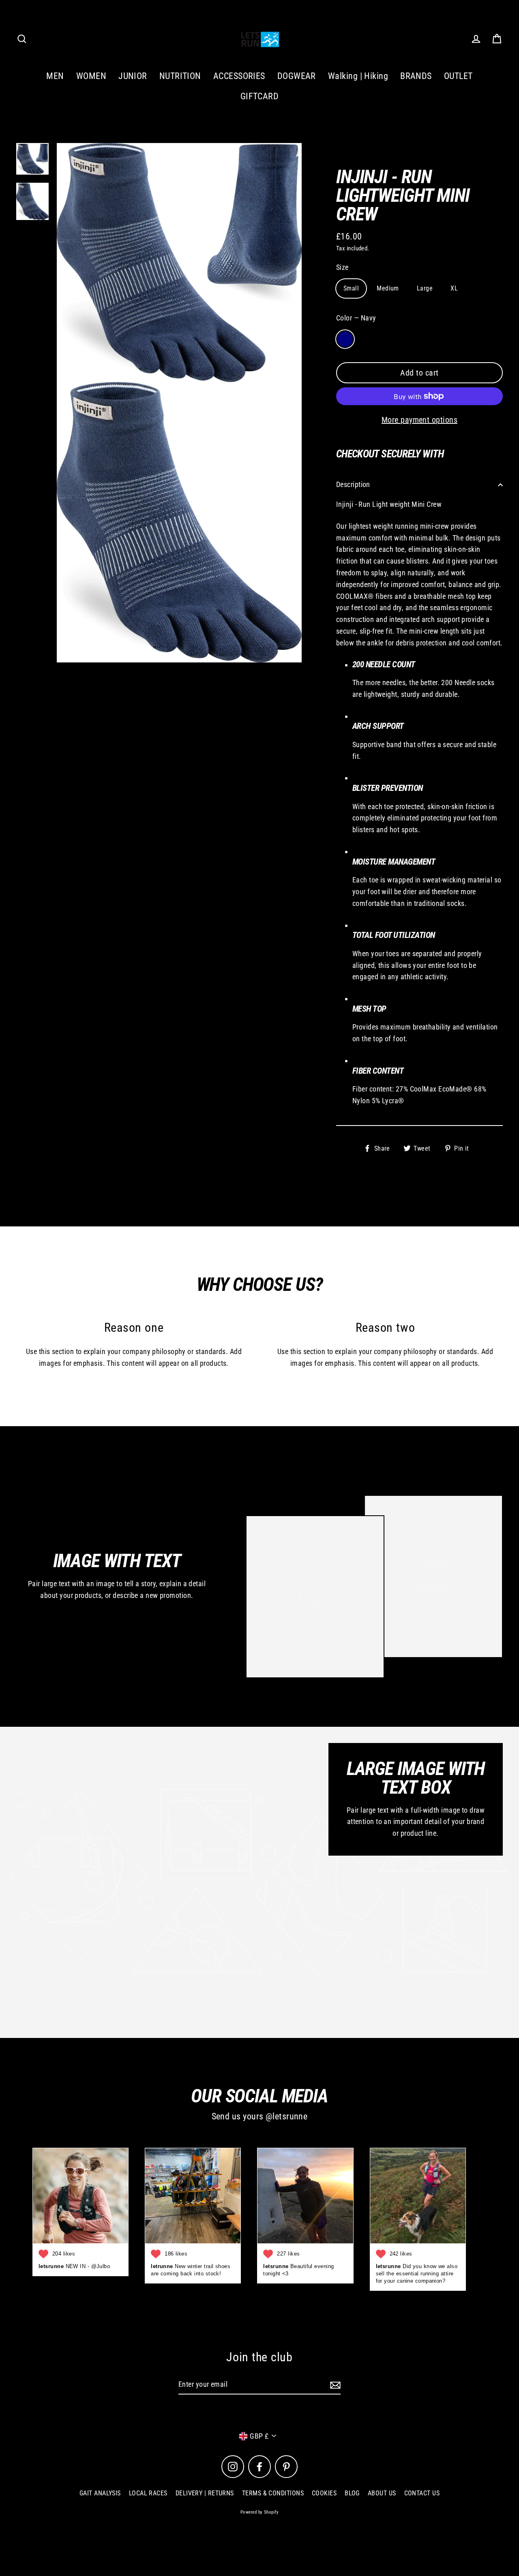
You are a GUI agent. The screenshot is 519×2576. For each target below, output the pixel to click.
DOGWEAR (297, 76)
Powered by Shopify (259, 2512)
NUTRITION (180, 76)
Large (425, 288)
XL (454, 288)
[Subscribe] (334, 2385)
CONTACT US (422, 2493)
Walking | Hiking (358, 76)
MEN (55, 76)
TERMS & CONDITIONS (273, 2493)
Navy (345, 339)
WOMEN (91, 76)
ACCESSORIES (239, 76)
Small (351, 288)
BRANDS (416, 76)
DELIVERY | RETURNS (205, 2493)
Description (353, 484)
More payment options (419, 420)
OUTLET (458, 76)
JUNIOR (133, 76)
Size (342, 267)
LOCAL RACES (148, 2493)
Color (356, 318)
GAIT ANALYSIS (100, 2493)
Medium (388, 288)
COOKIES (324, 2493)
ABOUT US (382, 2493)
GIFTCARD (260, 96)
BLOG (352, 2493)
